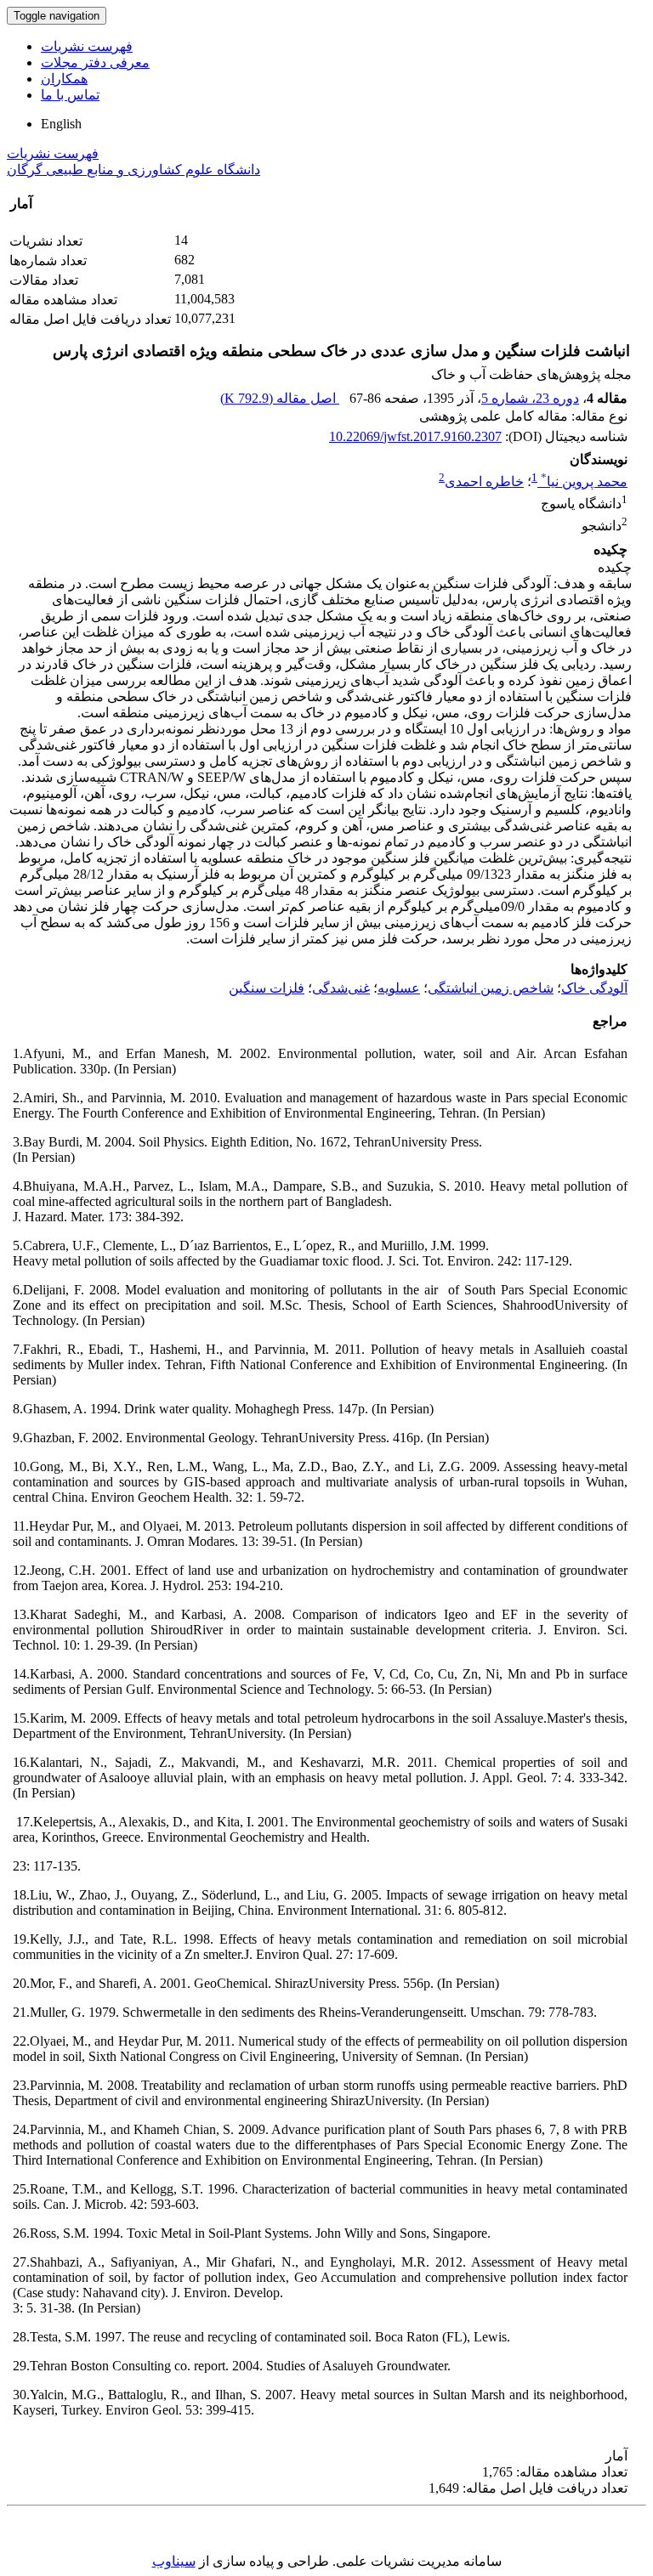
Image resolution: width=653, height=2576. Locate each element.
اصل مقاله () (280, 398)
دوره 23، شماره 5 (530, 398)
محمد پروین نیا (584, 481)
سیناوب (174, 2561)
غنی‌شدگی (341, 988)
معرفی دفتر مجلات (95, 62)
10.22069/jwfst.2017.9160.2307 (415, 436)
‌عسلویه (399, 988)
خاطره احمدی (484, 481)
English (61, 124)
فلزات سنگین (267, 988)
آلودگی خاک (594, 988)
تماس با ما (70, 95)
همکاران (64, 79)
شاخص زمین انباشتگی (491, 988)
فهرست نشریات (87, 46)
